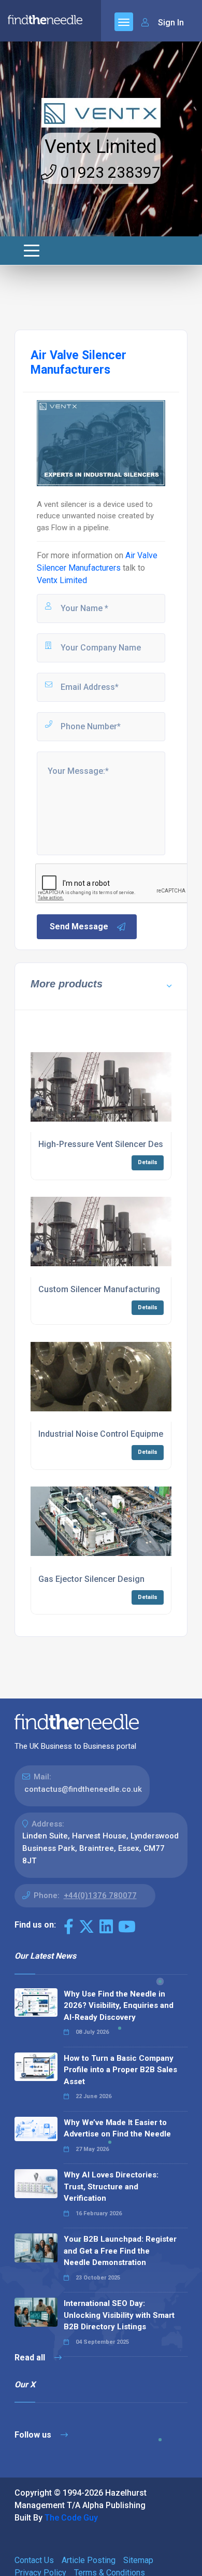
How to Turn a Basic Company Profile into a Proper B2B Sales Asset (120, 2070)
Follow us (34, 2435)
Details (148, 1162)
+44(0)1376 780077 (100, 1895)
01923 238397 (109, 172)
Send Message (79, 926)
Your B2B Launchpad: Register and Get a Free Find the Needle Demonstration (120, 2251)
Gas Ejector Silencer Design (91, 1579)
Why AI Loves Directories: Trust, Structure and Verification (111, 2186)
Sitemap (138, 2560)
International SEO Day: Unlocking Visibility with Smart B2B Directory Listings (119, 2315)
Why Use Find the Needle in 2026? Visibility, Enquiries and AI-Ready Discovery (119, 2006)
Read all (31, 2358)
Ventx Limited (101, 147)
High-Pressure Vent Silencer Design (107, 1144)
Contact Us (34, 2560)
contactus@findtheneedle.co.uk (83, 1789)
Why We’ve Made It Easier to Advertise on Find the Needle (117, 2128)
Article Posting (89, 2560)
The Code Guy (71, 2518)
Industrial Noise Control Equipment (104, 1434)
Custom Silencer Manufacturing (99, 1289)
